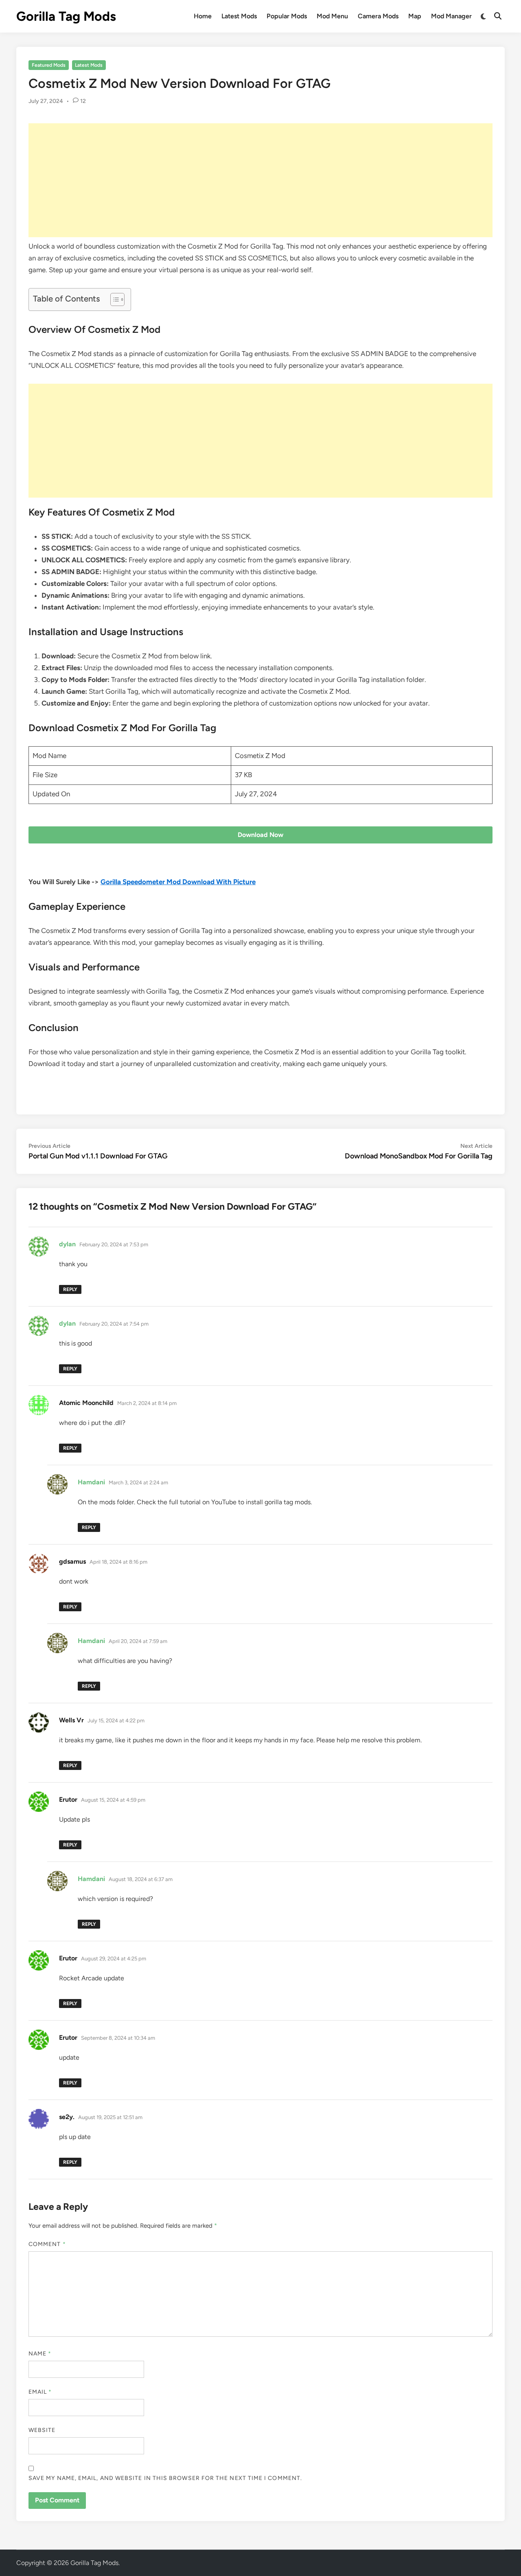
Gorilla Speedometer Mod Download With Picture (178, 882)
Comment (47, 2244)
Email (40, 2392)
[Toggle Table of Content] (113, 299)
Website (42, 2430)
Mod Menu (332, 16)
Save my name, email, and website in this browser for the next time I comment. (165, 2478)
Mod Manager (451, 16)
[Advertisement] (260, 180)
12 (83, 101)
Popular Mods (287, 16)
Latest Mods (239, 16)
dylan (67, 1244)
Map (415, 16)
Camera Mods (378, 16)
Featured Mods (49, 65)
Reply (70, 1289)
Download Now (260, 835)
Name (40, 2354)
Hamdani (91, 1482)
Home (203, 16)
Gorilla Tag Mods (66, 16)
